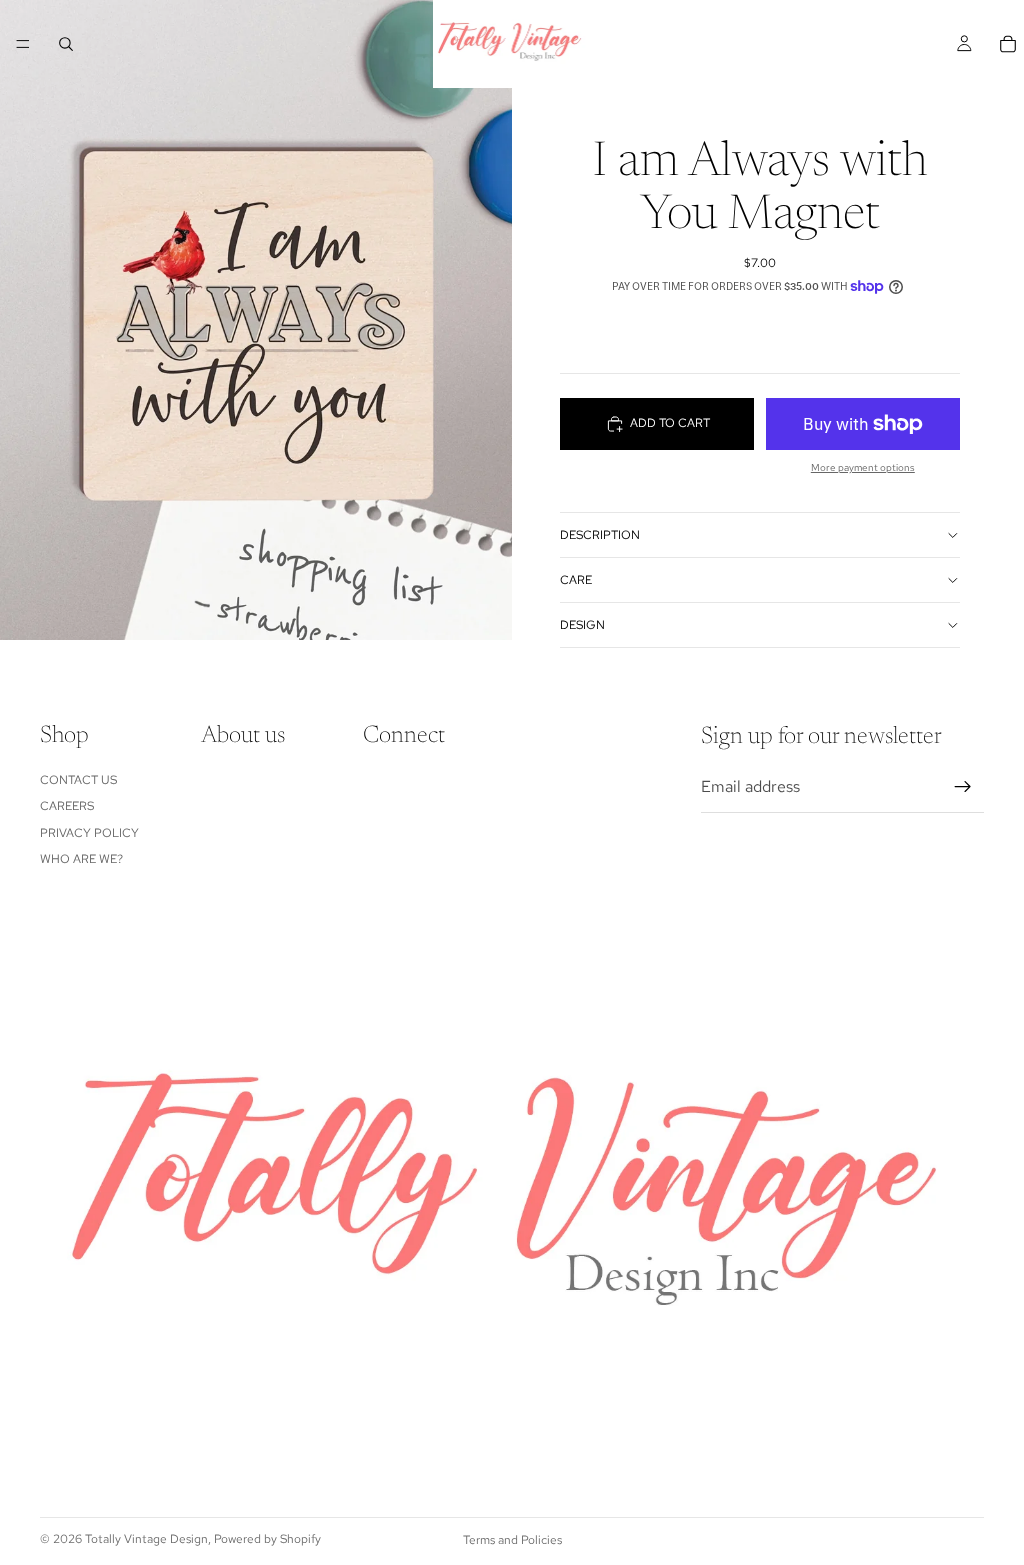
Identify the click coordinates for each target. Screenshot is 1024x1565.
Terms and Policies (512, 1540)
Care (576, 580)
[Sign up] (963, 787)
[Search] (66, 44)
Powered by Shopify (267, 1539)
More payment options (863, 467)
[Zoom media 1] (256, 320)
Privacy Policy (89, 833)
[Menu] (23, 44)
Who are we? (81, 859)
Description (600, 535)
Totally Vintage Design (146, 1539)
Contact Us (78, 780)
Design (582, 625)
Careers (67, 806)
